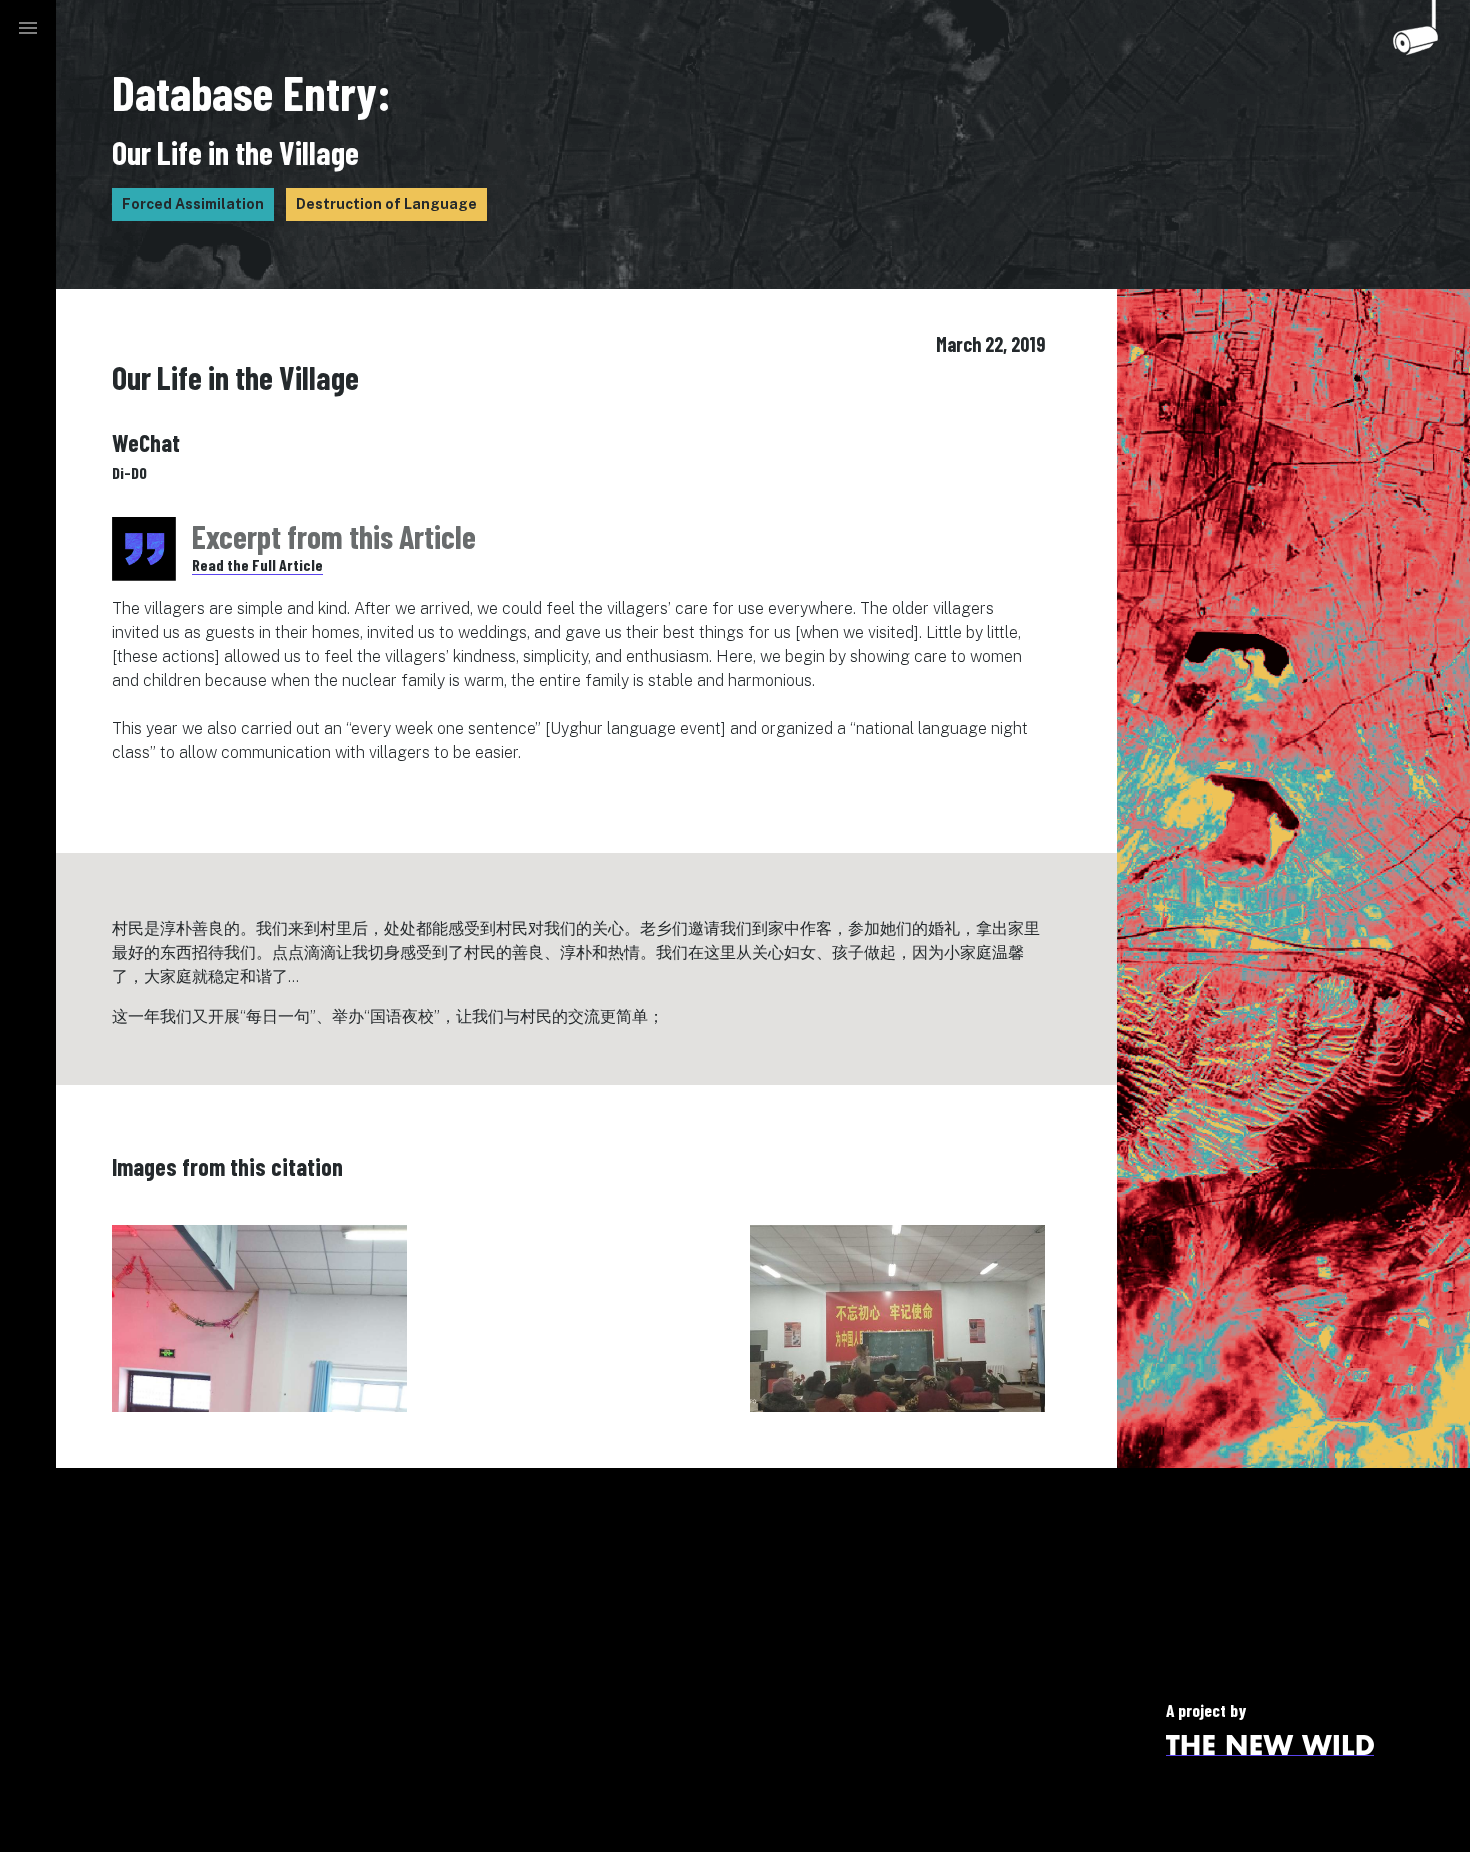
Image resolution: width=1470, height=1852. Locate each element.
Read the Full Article (257, 564)
